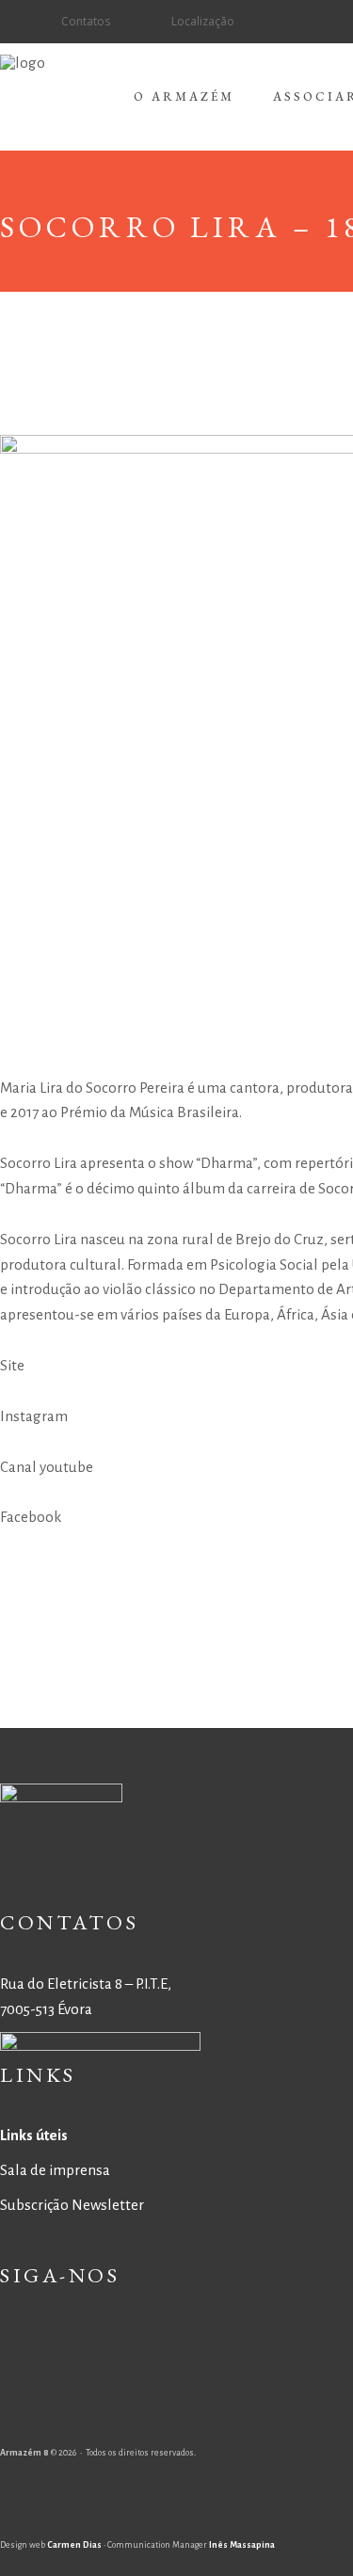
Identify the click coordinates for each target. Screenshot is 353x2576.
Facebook (31, 1517)
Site (12, 1365)
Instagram (34, 1416)
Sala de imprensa (55, 2170)
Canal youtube (47, 1467)
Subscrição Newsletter (72, 2205)
